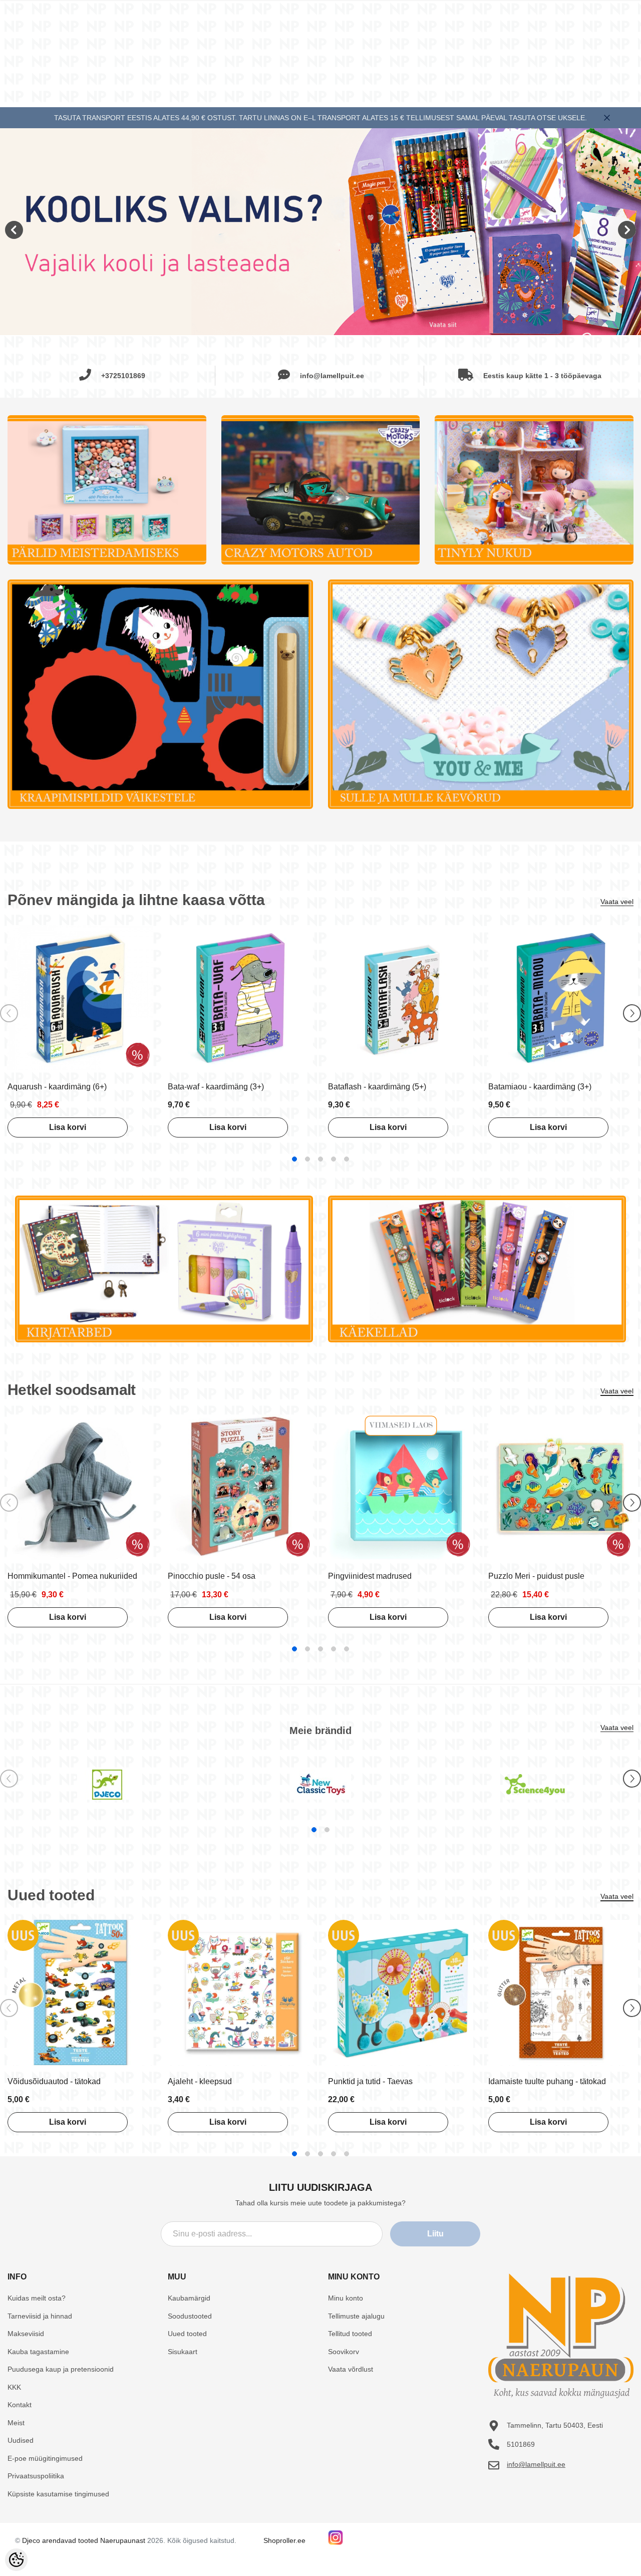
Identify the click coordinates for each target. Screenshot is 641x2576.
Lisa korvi (68, 1127)
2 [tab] (307, 1159)
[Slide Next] (632, 1013)
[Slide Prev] (9, 1013)
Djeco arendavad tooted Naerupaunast (84, 2540)
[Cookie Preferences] (16, 2560)
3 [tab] (320, 1159)
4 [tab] (334, 1159)
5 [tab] (347, 1159)
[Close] (607, 118)
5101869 (521, 2444)
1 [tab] (294, 1159)
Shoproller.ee (284, 2540)
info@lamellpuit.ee (536, 2464)
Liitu (435, 2234)
